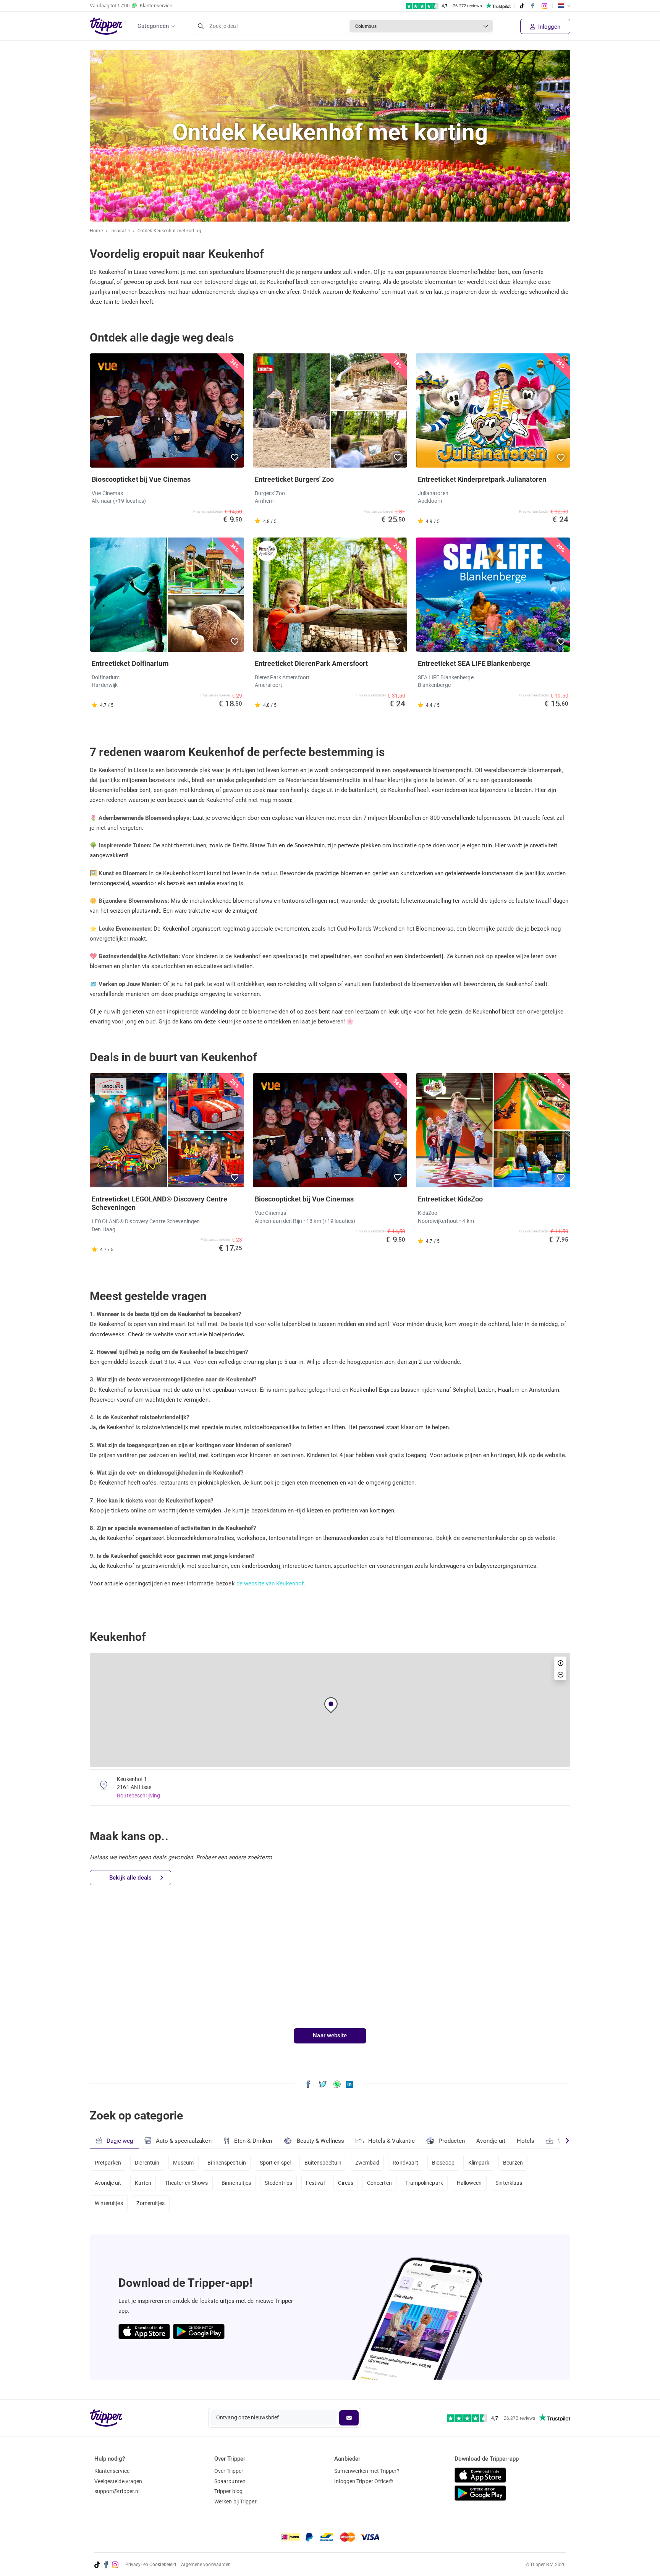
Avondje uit (491, 2141)
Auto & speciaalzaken (184, 2141)
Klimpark (479, 2163)
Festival (315, 2183)
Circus (346, 2183)
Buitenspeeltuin (323, 2163)
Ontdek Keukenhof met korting (169, 231)
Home (96, 231)
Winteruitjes (109, 2203)
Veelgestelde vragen (118, 2481)
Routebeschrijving (138, 1796)
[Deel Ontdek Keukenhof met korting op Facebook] (308, 2084)
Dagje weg (120, 2141)
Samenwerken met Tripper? (367, 2471)
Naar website (330, 2035)
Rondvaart (405, 2163)
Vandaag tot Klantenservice (131, 6)
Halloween (469, 2183)
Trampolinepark (424, 2183)
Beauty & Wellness (321, 2141)
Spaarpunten (230, 2481)
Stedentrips (278, 2183)
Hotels (526, 2141)
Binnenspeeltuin (227, 2163)
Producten (452, 2141)
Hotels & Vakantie (392, 2141)
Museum (184, 2163)
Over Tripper (229, 2471)
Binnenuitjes (236, 2183)
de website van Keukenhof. (271, 1583)
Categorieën (153, 26)
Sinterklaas (509, 2183)
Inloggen (548, 27)
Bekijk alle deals (130, 1878)
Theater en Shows (187, 2183)
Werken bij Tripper (235, 2502)
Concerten (379, 2183)
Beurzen (513, 2163)
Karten (143, 2183)
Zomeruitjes (150, 2203)
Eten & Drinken (253, 2141)
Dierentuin (147, 2163)
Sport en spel (275, 2163)
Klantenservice (112, 2471)
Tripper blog (228, 2491)
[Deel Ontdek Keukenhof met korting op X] (323, 2084)
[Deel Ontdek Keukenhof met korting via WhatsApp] (337, 2084)
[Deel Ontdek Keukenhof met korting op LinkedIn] (349, 2084)
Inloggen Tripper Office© (363, 2481)
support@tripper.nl (117, 2491)
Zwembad (367, 2163)
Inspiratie (120, 231)
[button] (235, 458)
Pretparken (108, 2163)
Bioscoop (443, 2163)
